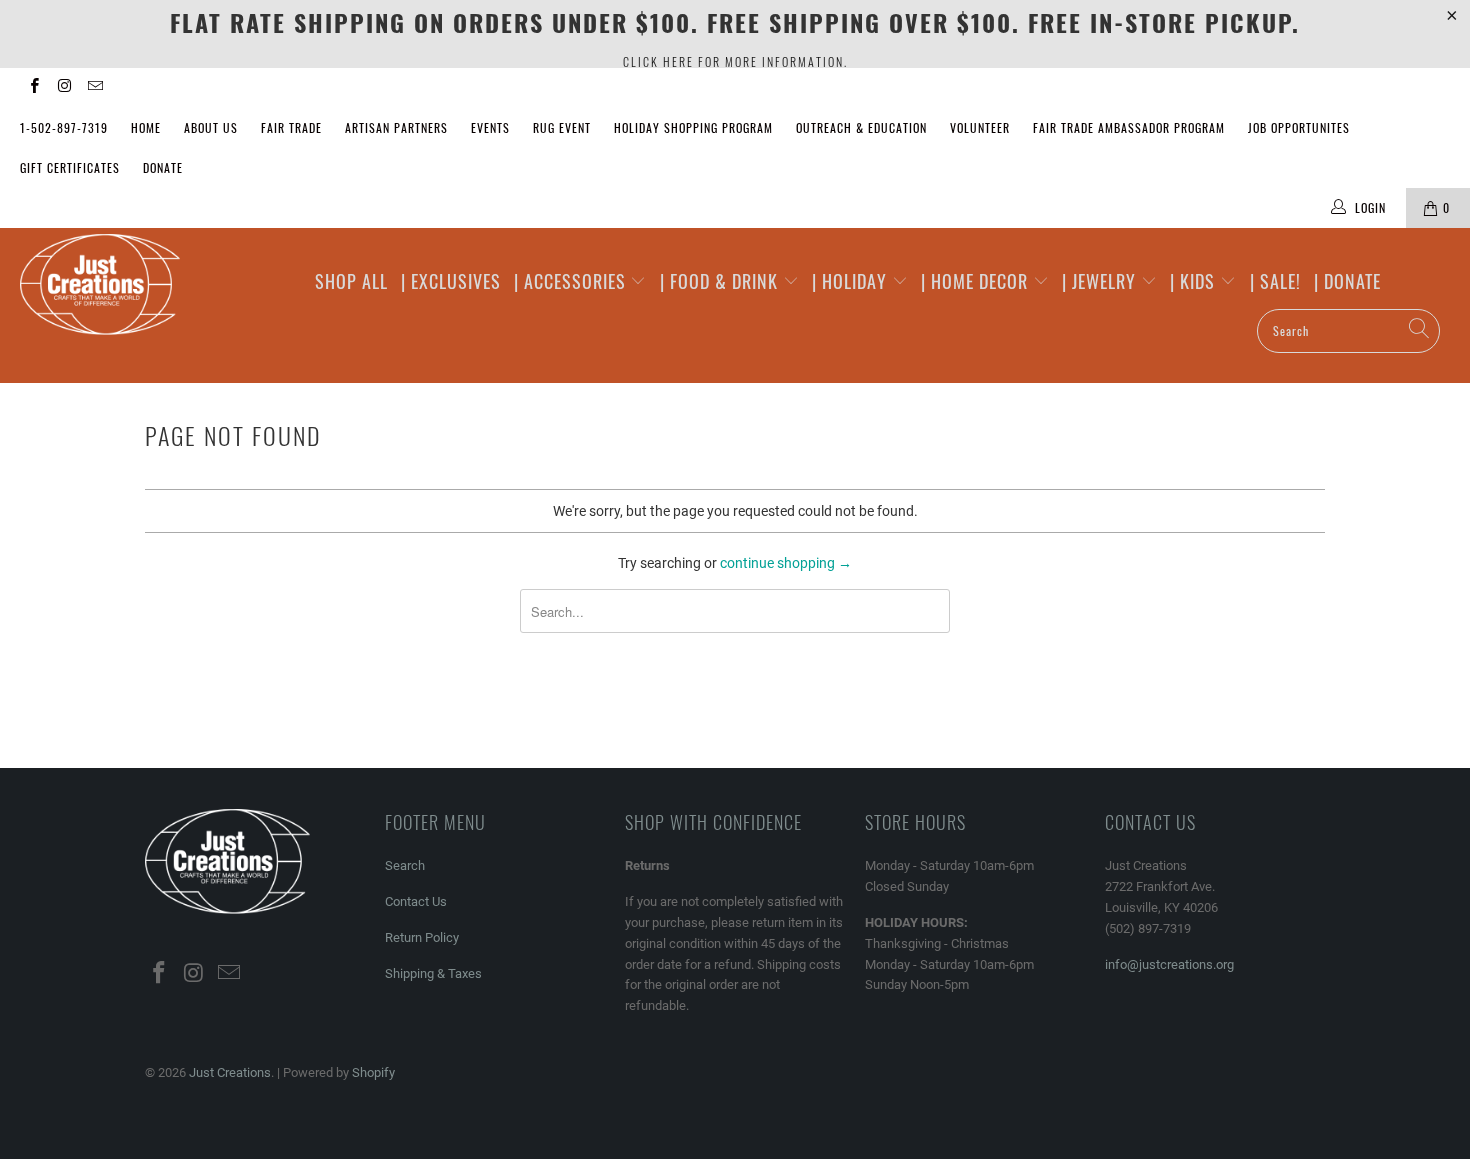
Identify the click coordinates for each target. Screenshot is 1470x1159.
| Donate (1347, 281)
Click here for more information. (735, 61)
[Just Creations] (127, 286)
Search (405, 865)
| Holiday (852, 281)
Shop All (351, 281)
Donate (163, 167)
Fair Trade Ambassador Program (1129, 127)
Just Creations (230, 1072)
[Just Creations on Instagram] (63, 88)
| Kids (1195, 281)
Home (146, 127)
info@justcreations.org (1169, 964)
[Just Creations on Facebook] (33, 88)
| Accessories (572, 281)
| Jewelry (1101, 281)
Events (490, 127)
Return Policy (422, 937)
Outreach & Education (861, 127)
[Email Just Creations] (94, 88)
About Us (211, 127)
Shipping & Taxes (433, 973)
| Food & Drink (721, 281)
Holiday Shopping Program (693, 127)
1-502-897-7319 (64, 127)
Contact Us (416, 901)
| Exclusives (451, 281)
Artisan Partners (396, 127)
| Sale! (1275, 281)
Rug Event (562, 127)
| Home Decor (977, 281)
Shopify (373, 1072)
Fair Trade (291, 127)
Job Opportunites (1299, 127)
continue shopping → (786, 563)
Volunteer (980, 127)
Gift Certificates (70, 167)
